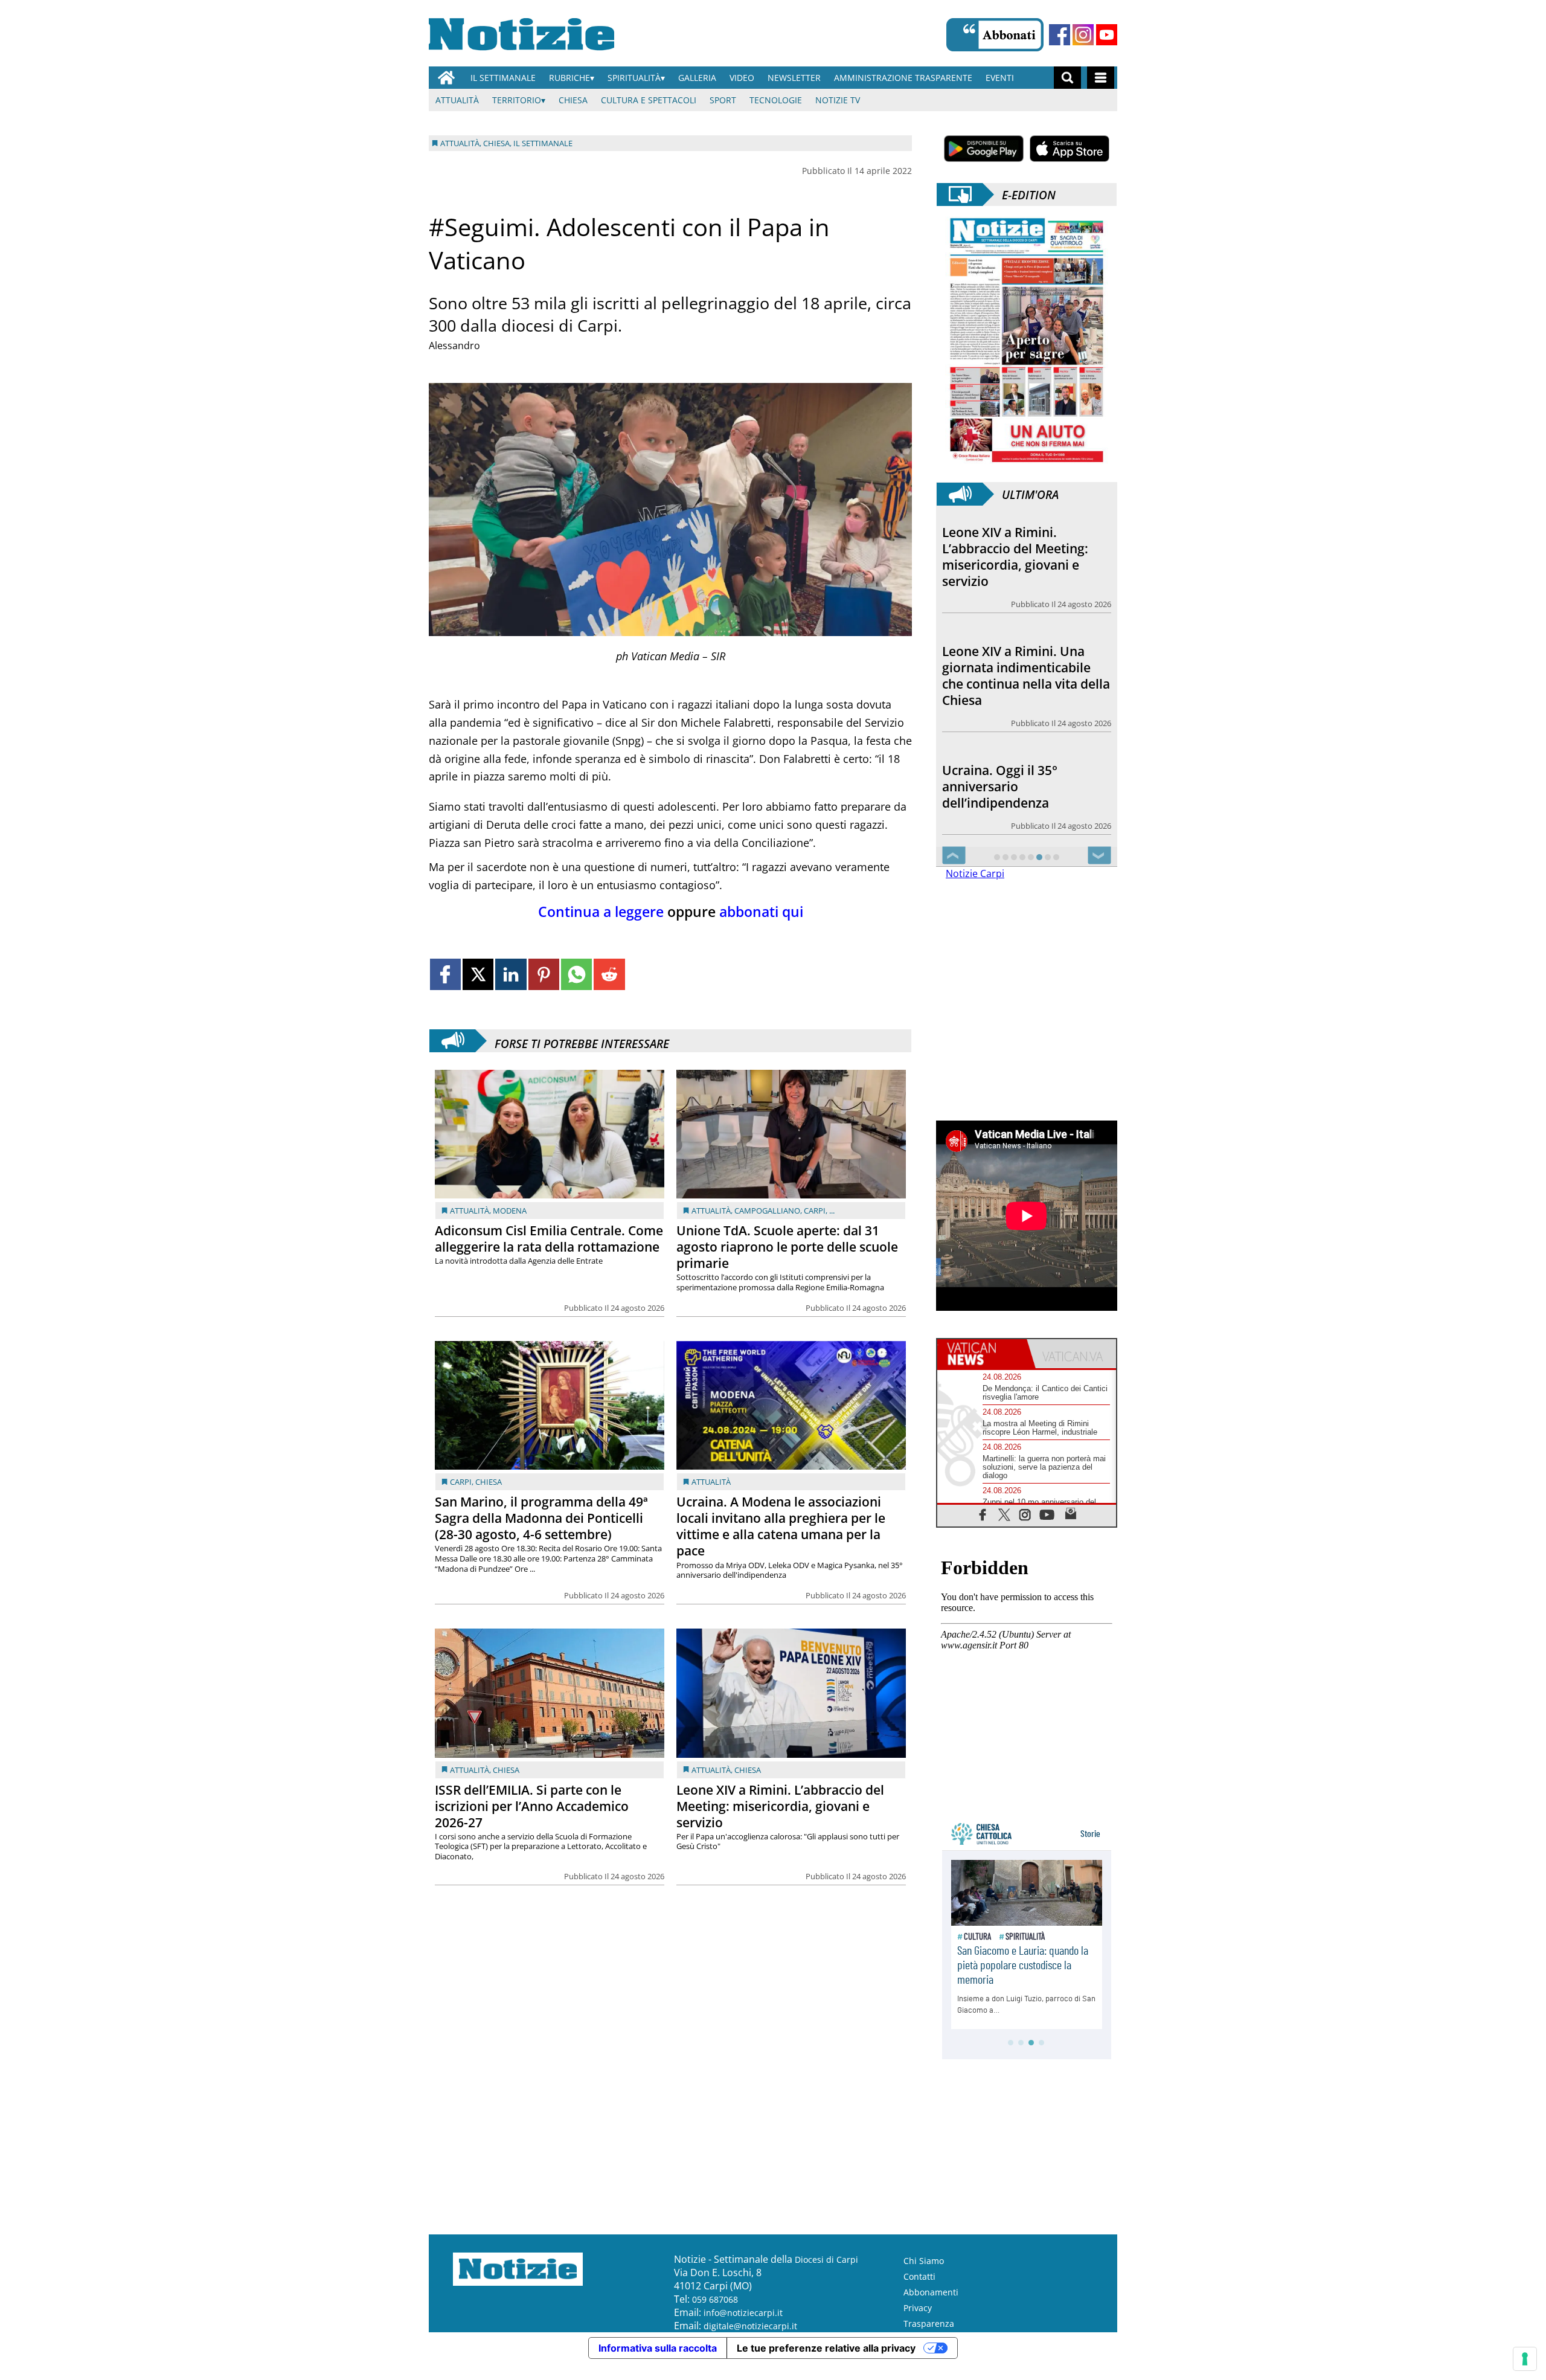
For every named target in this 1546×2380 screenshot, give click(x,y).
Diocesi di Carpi (826, 2259)
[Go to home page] (446, 78)
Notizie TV (838, 100)
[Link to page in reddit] (609, 974)
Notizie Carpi (975, 873)
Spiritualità (634, 78)
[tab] (982, 1354)
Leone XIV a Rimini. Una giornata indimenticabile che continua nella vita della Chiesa (1026, 557)
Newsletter (794, 78)
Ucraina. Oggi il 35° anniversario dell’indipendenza (1000, 673)
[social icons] (983, 1514)
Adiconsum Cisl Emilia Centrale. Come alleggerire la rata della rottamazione (549, 1239)
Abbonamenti (931, 2292)
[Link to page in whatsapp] (576, 974)
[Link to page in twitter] (478, 974)
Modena (510, 1211)
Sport (723, 100)
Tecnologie (776, 100)
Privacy (918, 2308)
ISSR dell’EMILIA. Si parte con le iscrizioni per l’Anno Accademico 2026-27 (532, 1806)
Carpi (815, 1211)
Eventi (1000, 78)
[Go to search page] (1067, 78)
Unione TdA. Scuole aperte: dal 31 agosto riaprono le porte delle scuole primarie (787, 1247)
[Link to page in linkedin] (511, 974)
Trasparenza (929, 2324)
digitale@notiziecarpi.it (750, 2326)
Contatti (919, 2276)
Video (742, 78)
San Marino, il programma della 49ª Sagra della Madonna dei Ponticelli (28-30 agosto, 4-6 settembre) (541, 1518)
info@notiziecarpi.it (743, 2313)
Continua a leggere (601, 912)
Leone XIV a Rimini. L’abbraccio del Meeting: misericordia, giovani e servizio (780, 1806)
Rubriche (569, 78)
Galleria (697, 78)
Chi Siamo (924, 2261)
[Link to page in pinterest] (544, 974)
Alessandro (454, 346)
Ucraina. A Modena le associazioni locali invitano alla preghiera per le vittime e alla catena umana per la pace (781, 1526)
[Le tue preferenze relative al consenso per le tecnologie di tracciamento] (1525, 2359)
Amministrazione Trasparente (903, 78)
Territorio (517, 100)
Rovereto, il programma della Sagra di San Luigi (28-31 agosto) (1025, 781)
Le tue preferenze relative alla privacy (826, 2348)
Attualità (457, 100)
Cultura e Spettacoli (649, 100)
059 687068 (715, 2299)
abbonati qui (761, 912)
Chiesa (573, 100)
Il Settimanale (503, 78)
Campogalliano (767, 1211)
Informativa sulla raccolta (658, 2348)
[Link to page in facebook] (445, 974)
